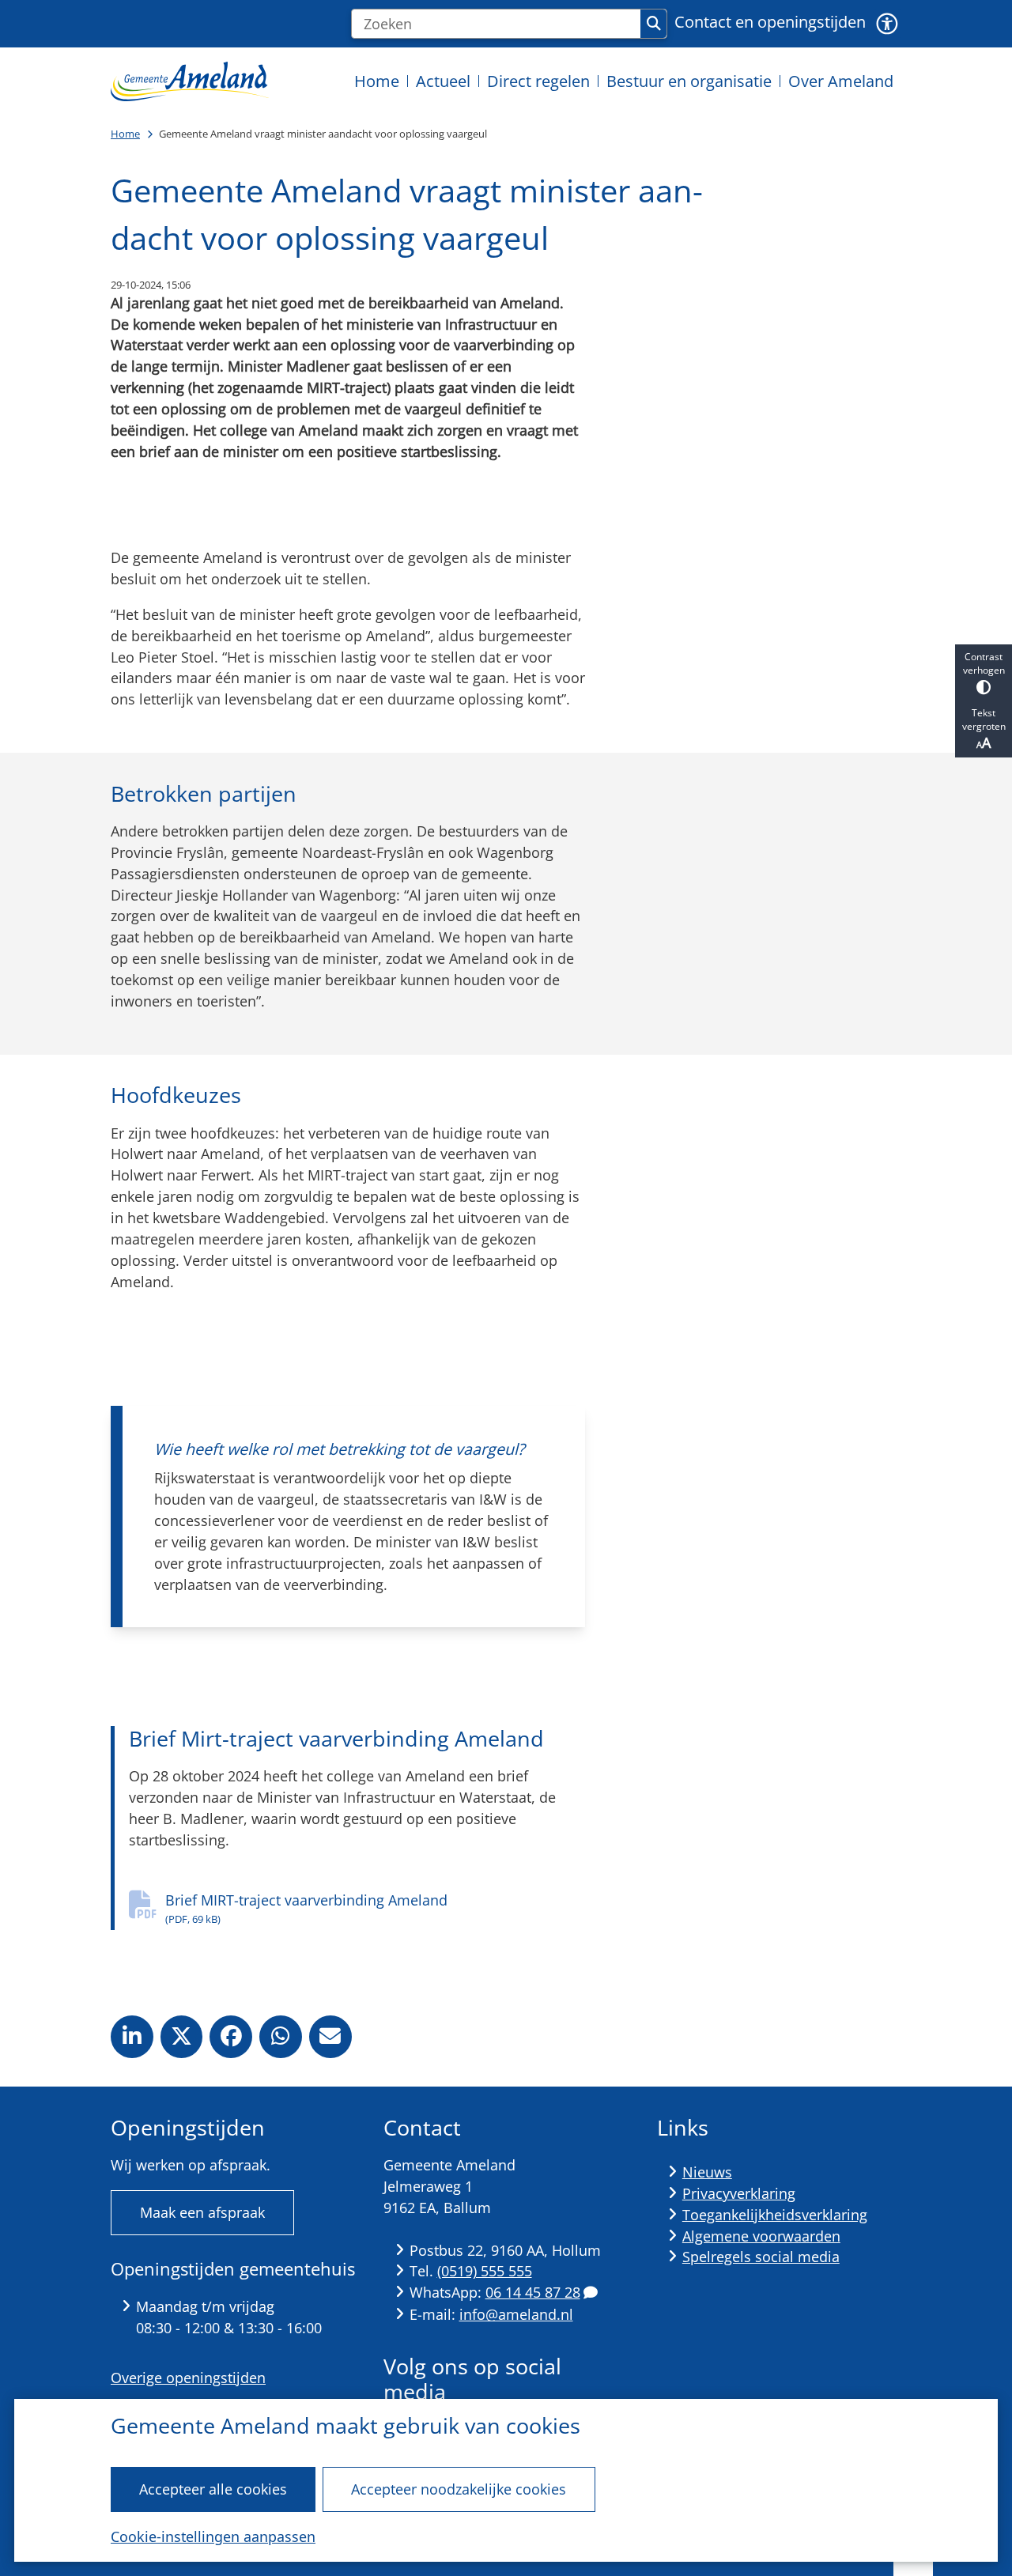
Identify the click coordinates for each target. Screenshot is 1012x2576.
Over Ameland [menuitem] (841, 81)
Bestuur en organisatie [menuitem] (689, 81)
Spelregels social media (761, 2257)
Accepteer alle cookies (213, 2489)
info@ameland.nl (516, 2314)
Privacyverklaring (739, 2193)
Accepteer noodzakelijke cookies (459, 2489)
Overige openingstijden (188, 2378)
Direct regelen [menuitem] (538, 81)
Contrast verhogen (984, 663)
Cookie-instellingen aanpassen (213, 2536)
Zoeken (653, 24)
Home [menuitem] (377, 81)
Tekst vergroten (984, 720)
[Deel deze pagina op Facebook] (231, 2037)
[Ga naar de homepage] (190, 81)
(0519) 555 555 (485, 2271)
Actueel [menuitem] (443, 81)
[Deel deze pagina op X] (182, 2037)
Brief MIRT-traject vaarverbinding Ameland (306, 1908)
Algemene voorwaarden (761, 2236)
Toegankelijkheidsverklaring (775, 2215)
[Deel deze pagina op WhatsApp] (281, 2037)
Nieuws (707, 2172)
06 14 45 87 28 (533, 2292)
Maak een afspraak (202, 2212)
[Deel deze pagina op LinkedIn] (132, 2037)
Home (125, 134)
